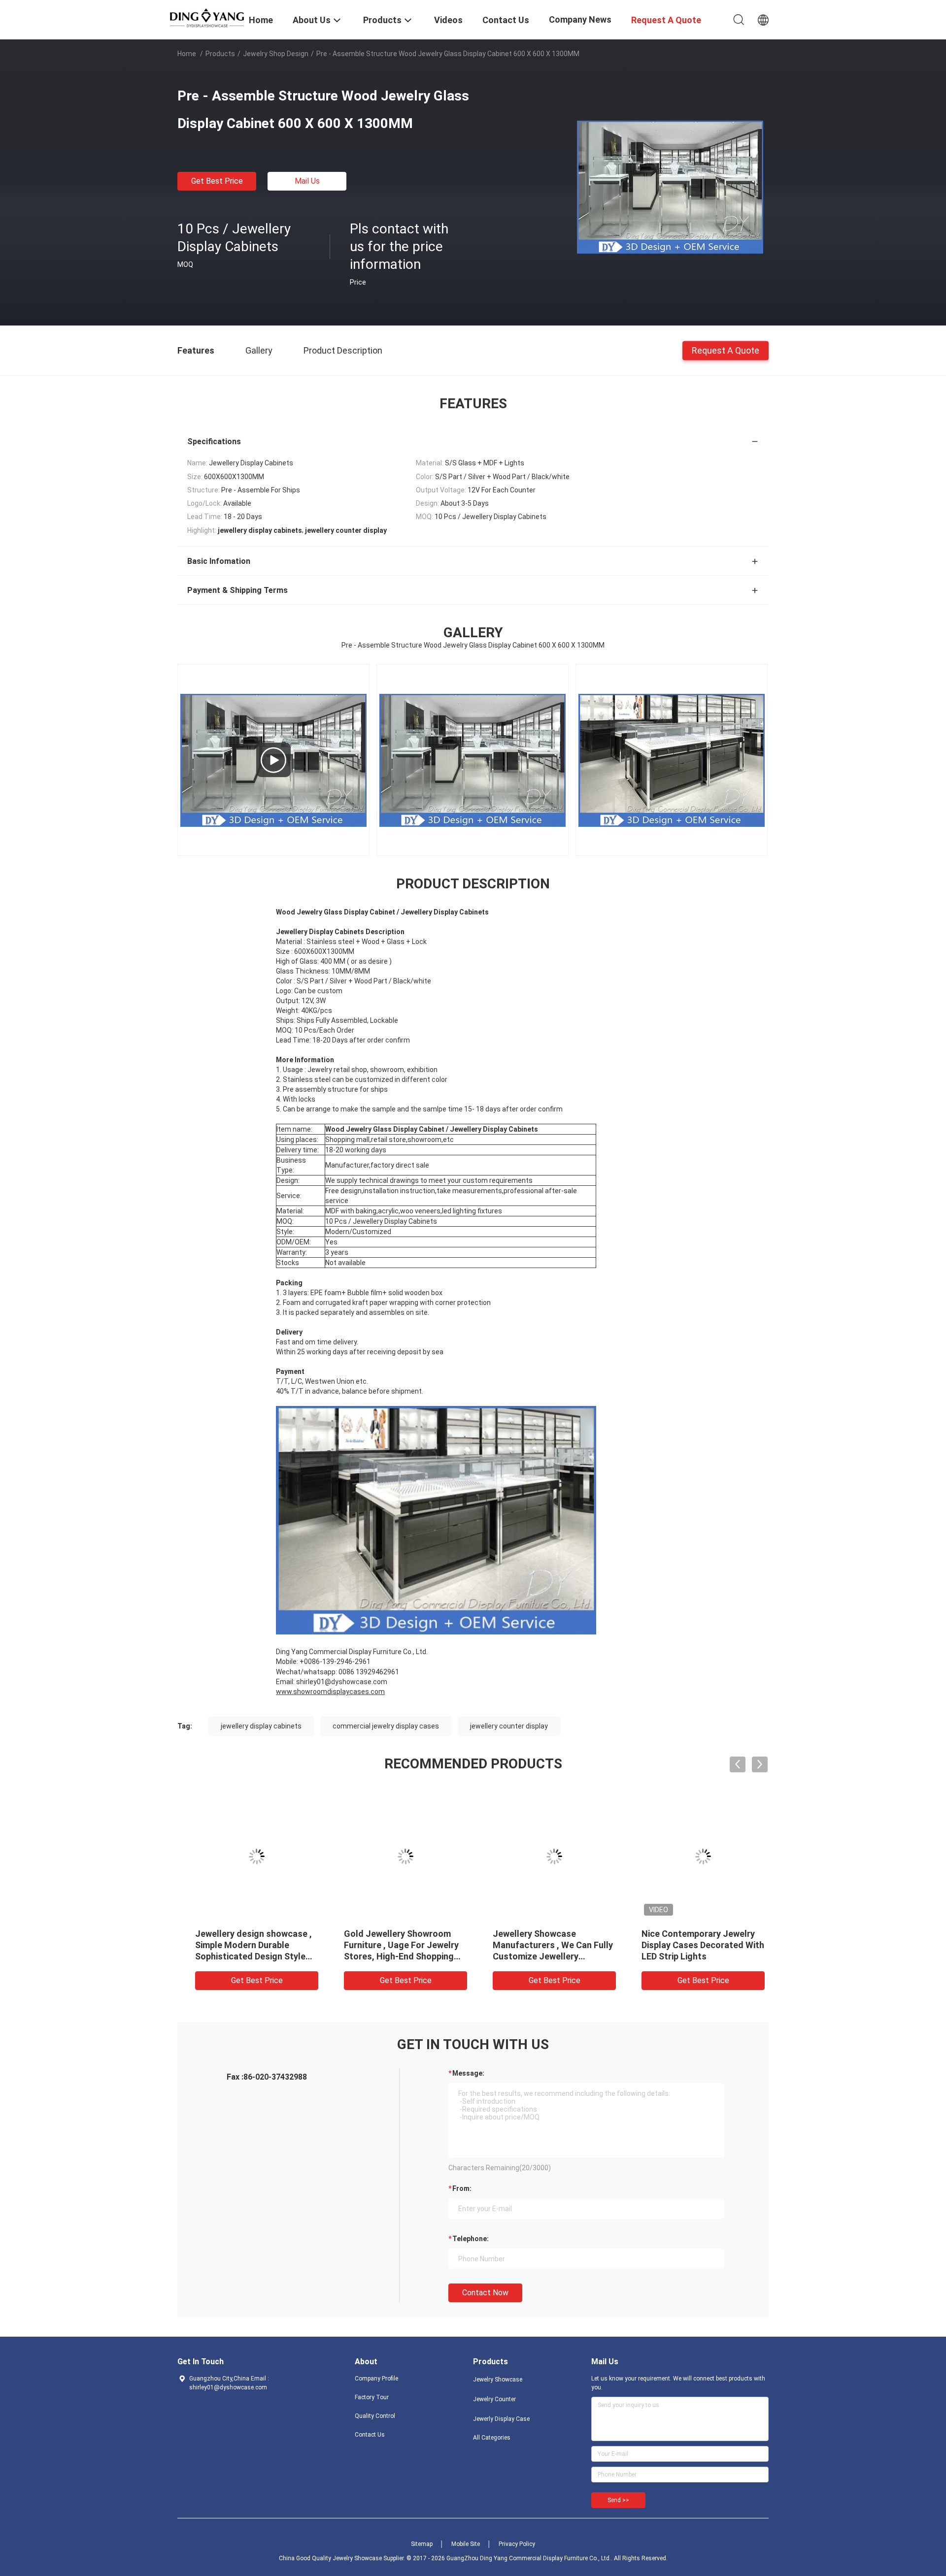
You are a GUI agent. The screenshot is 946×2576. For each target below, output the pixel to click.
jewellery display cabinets (261, 1726)
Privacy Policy (517, 2544)
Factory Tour (372, 2397)
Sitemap (422, 2544)
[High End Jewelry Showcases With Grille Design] (273, 760)
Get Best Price (217, 181)
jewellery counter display (509, 1726)
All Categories (492, 2438)
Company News (580, 19)
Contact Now (485, 2293)
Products (220, 54)
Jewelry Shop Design (276, 54)
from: (462, 2188)
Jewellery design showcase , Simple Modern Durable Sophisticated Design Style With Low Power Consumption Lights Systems (249, 1956)
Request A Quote (726, 350)
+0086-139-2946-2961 (335, 1662)
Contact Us (370, 2435)
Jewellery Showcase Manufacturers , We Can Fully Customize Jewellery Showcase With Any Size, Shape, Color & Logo (546, 1956)
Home (187, 54)
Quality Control (375, 2416)
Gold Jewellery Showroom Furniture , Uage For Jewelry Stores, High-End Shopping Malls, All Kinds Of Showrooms (394, 1956)
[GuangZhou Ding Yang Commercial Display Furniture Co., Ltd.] (207, 17)
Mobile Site (466, 2544)
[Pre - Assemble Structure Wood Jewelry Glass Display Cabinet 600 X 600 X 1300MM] (670, 187)
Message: (468, 2073)
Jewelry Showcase (498, 2380)
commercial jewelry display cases (386, 1726)
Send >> (618, 2500)
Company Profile (376, 2379)
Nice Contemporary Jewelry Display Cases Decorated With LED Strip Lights (696, 1945)
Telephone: (471, 2239)
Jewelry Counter (494, 2399)
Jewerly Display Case (501, 2419)
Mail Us (307, 181)
